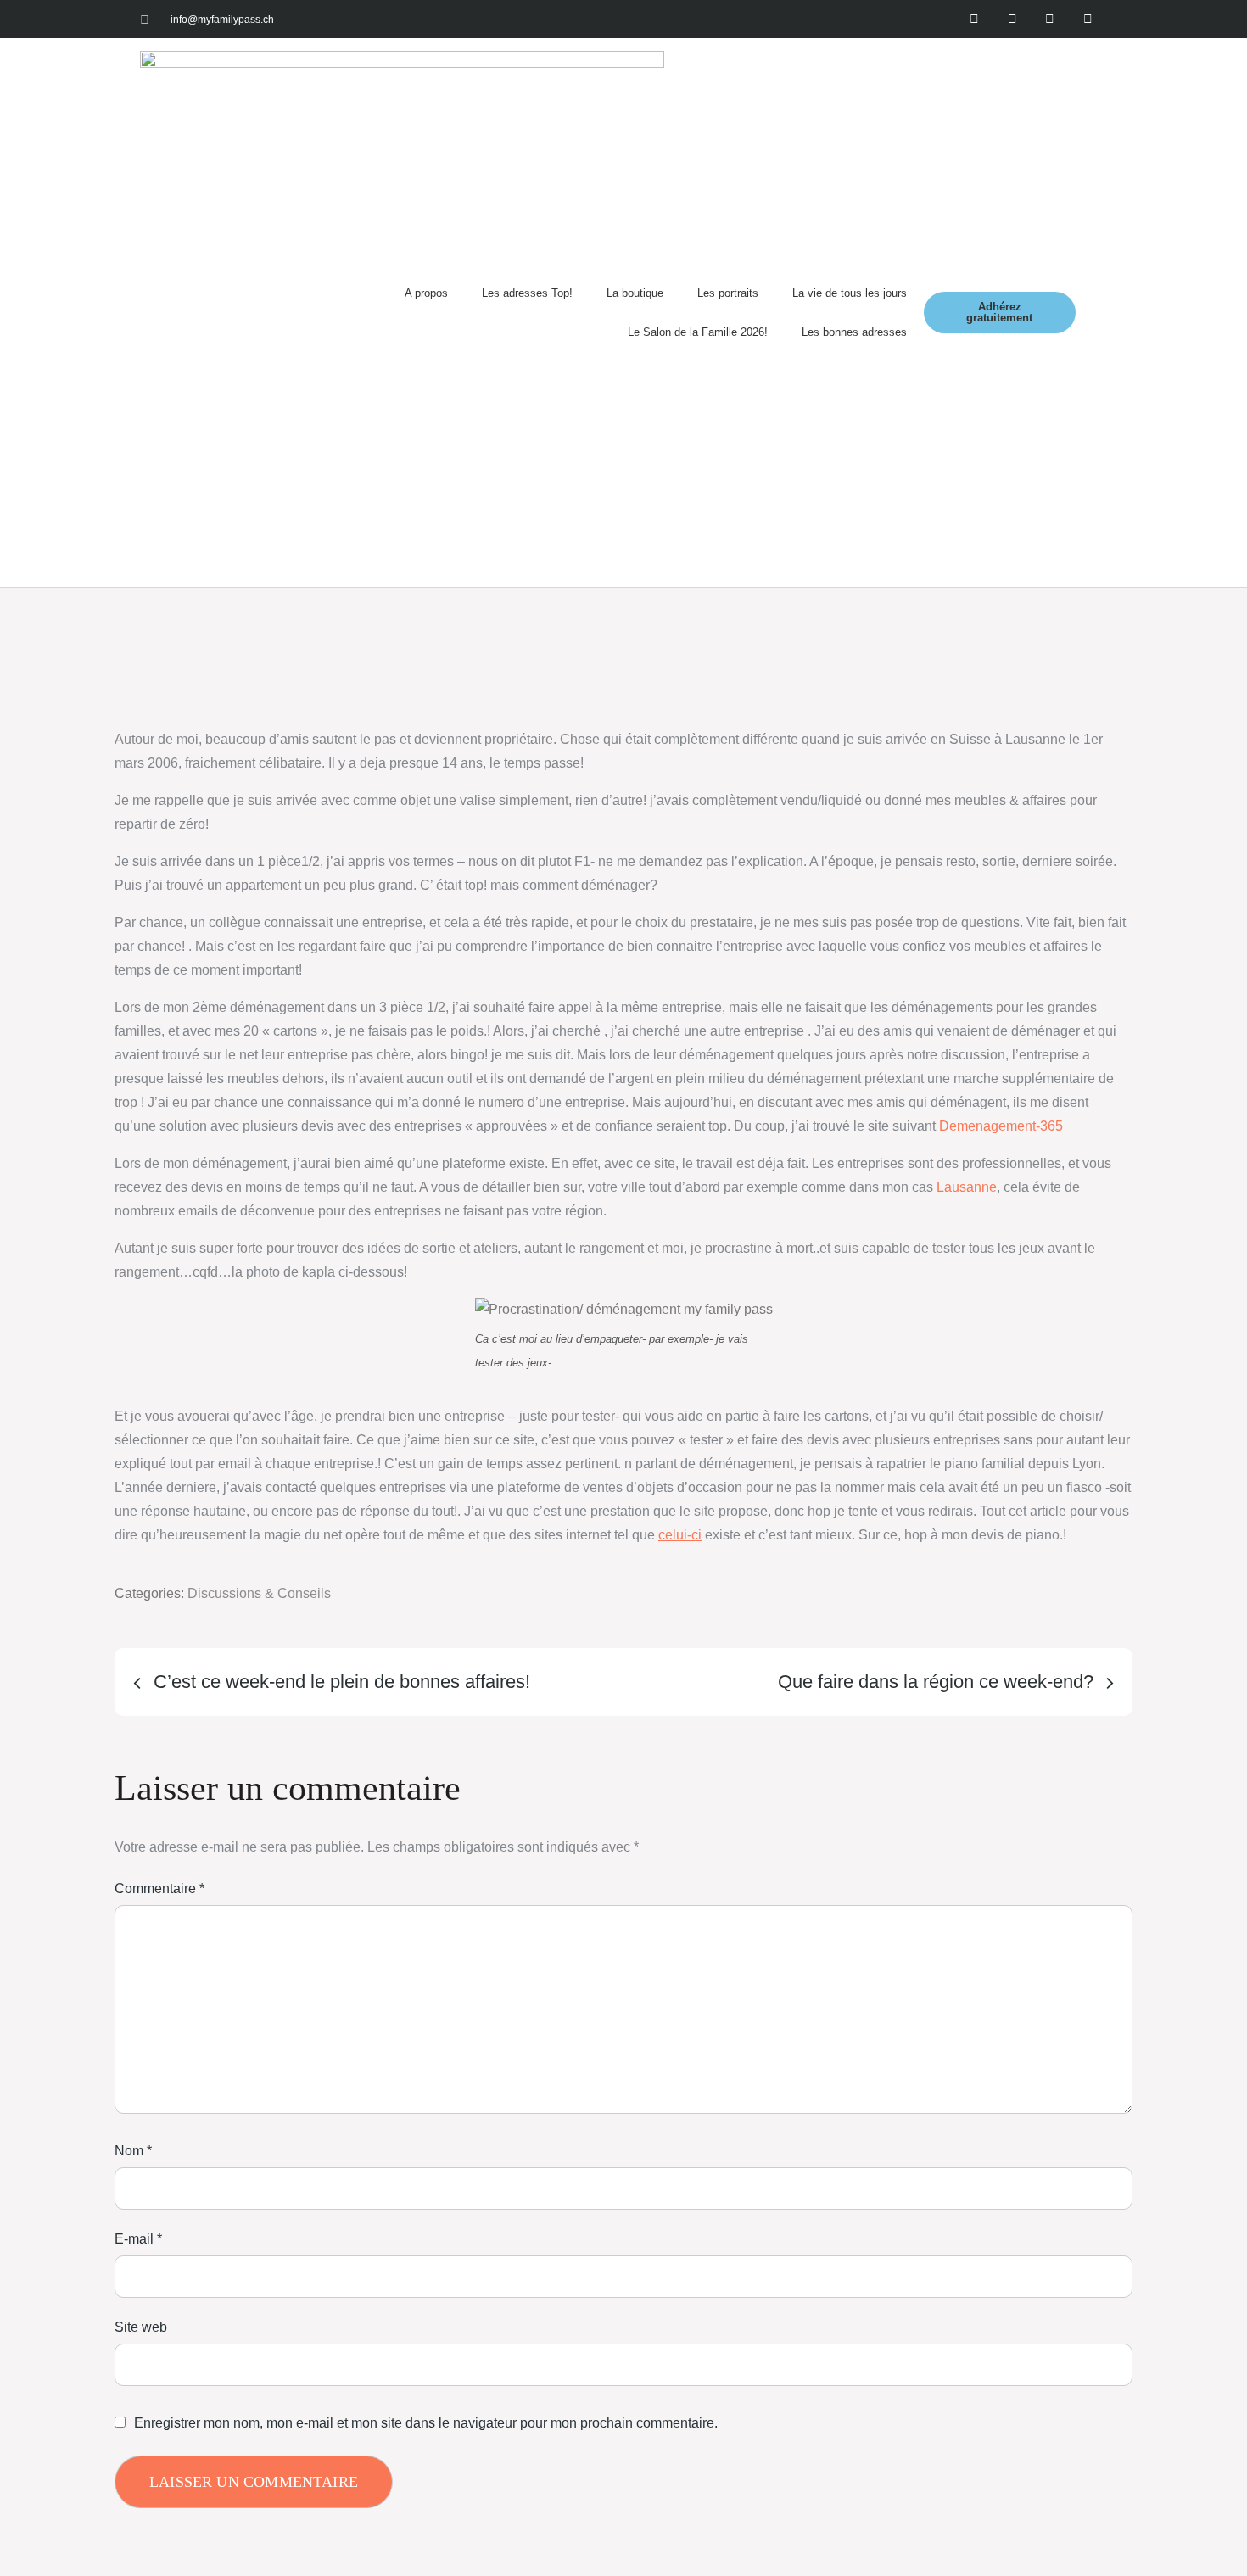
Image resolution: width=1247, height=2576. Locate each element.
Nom (133, 2151)
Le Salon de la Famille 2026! (698, 332)
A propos (426, 293)
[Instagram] (1012, 19)
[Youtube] (1050, 19)
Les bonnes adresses (854, 332)
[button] (1091, 313)
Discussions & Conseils (259, 1593)
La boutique (635, 293)
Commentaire (159, 1889)
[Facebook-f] (974, 19)
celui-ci (680, 1535)
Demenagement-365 (1001, 1126)
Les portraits (728, 293)
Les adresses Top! (527, 293)
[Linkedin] (1088, 19)
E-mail (138, 2239)
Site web (141, 2327)
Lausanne (967, 1187)
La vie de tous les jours (850, 293)
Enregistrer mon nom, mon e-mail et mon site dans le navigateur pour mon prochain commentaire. (426, 2423)
